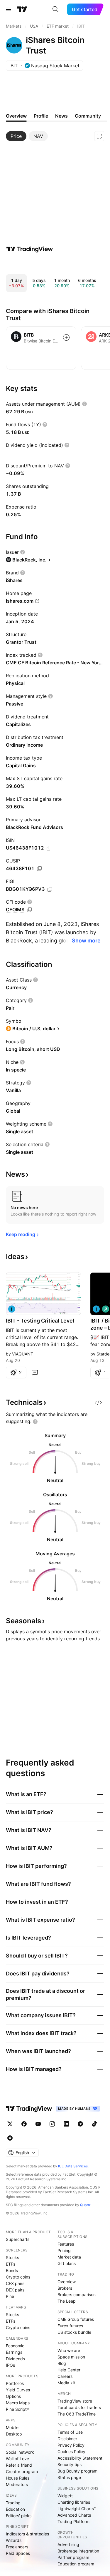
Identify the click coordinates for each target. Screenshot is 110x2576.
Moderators (17, 2484)
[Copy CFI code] (29, 910)
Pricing (64, 2250)
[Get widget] (98, 1402)
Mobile (12, 2427)
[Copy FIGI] (50, 889)
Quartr (85, 2205)
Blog (62, 2363)
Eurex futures (70, 2326)
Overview (67, 2282)
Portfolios (15, 2383)
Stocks (12, 2257)
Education (15, 2509)
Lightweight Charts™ (77, 2509)
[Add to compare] (66, 337)
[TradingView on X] (10, 2124)
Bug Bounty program (77, 2471)
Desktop (14, 2434)
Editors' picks (19, 2516)
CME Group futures (76, 2319)
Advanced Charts (74, 2515)
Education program (76, 2564)
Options (13, 2396)
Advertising (68, 2544)
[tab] (16, 136)
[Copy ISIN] (49, 848)
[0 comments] (35, 1373)
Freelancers (17, 2547)
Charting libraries (74, 2502)
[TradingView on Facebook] (24, 2124)
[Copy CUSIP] (39, 869)
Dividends (15, 2359)
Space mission (71, 2357)
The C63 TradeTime (77, 2414)
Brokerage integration (78, 2551)
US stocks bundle (74, 2332)
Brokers (65, 2288)
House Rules (18, 2478)
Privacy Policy (71, 2445)
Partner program (73, 2557)
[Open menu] (9, 9)
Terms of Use (70, 2432)
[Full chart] (99, 136)
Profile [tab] (41, 116)
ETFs (11, 2264)
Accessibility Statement (80, 2458)
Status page (69, 2477)
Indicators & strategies (27, 2534)
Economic (15, 2346)
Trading (13, 2503)
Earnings (14, 2352)
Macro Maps (18, 2403)
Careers (65, 2376)
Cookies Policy (71, 2452)
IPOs (10, 2365)
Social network (20, 2452)
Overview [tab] (16, 116)
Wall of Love (17, 2459)
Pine (10, 2296)
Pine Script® (18, 2409)
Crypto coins (18, 2277)
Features (66, 2244)
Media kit (66, 2383)
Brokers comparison (77, 2295)
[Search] (55, 9)
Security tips (70, 2464)
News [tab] (61, 116)
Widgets (65, 2496)
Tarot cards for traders (79, 2407)
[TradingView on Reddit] (10, 2138)
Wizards (14, 2540)
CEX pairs (15, 2283)
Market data (69, 2257)
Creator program (22, 2471)
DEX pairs (15, 2290)
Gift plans (67, 2263)
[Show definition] (84, 404)
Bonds (12, 2270)
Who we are (69, 2350)
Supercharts (18, 2239)
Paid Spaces (18, 2553)
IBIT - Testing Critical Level (40, 1321)
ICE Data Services (73, 2166)
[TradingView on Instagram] (52, 2124)
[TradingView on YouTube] (38, 2124)
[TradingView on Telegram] (80, 2124)
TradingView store (75, 2401)
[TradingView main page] (22, 9)
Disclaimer (67, 2439)
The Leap (67, 2301)
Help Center (69, 2370)
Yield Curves (18, 2390)
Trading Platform (73, 2521)
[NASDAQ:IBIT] (12, 1309)
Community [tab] (88, 116)
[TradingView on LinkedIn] (66, 2124)
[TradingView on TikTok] (94, 2124)
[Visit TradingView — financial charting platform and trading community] (30, 249)
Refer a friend (19, 2465)
